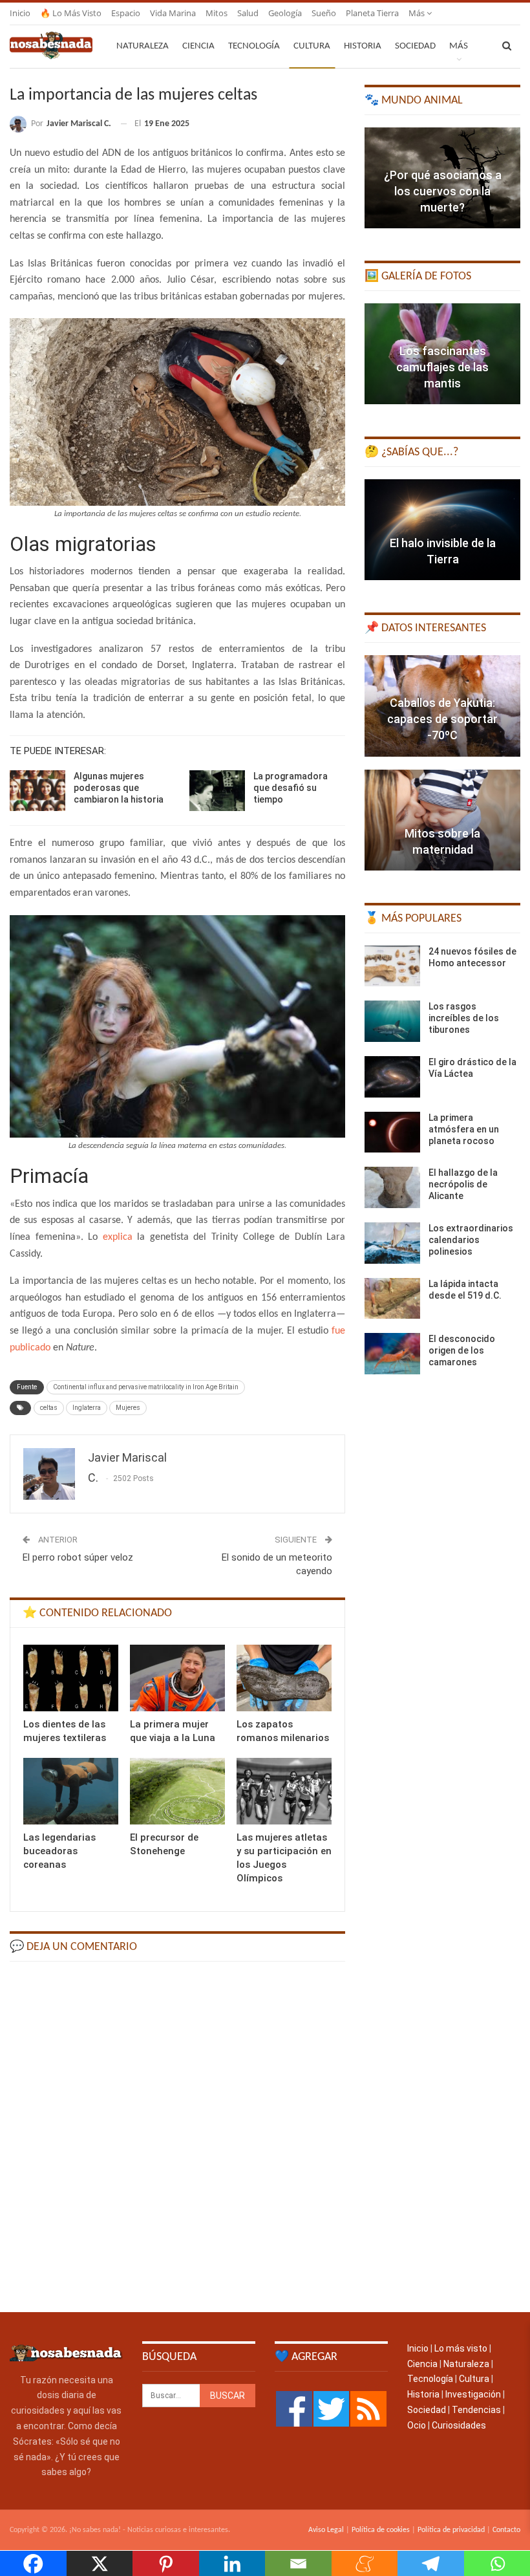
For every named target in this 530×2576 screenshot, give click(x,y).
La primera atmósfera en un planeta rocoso (464, 1129)
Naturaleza (143, 46)
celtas (49, 1408)
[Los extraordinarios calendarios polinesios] (392, 1243)
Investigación (473, 2394)
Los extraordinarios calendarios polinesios (471, 1240)
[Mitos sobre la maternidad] (442, 820)
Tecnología (254, 46)
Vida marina (173, 13)
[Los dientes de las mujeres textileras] (71, 1678)
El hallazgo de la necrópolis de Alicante (463, 1184)
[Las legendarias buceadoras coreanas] (71, 1791)
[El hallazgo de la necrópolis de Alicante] (392, 1187)
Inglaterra (87, 1408)
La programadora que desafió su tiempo (291, 788)
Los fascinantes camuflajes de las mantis (442, 367)
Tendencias (476, 2410)
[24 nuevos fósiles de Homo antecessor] (392, 966)
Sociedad (415, 46)
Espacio (126, 13)
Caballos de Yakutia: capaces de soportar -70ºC (442, 719)
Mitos (217, 13)
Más (418, 13)
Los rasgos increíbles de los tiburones (464, 1018)
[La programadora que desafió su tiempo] (217, 791)
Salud (248, 13)
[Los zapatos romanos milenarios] (284, 1678)
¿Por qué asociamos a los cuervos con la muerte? (443, 191)
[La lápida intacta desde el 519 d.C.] (392, 1299)
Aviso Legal (326, 2530)
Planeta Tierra (372, 13)
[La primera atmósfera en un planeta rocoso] (392, 1132)
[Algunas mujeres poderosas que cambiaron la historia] (37, 791)
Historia (363, 46)
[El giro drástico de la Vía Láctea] (392, 1077)
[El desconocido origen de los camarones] (392, 1354)
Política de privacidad (451, 2530)
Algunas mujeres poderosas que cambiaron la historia (119, 788)
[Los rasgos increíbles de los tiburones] (392, 1021)
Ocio (417, 2425)
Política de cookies (381, 2530)
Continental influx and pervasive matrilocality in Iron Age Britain (146, 1387)
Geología (285, 13)
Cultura (312, 46)
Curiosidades (459, 2425)
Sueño (324, 13)
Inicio (20, 13)
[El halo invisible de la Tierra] (442, 530)
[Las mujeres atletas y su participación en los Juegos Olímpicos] (284, 1791)
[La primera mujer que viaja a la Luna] (177, 1678)
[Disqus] (177, 2136)
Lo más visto (461, 2348)
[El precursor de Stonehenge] (177, 1791)
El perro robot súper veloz (78, 1557)
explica (118, 1237)
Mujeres (128, 1408)
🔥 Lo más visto (71, 13)
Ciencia (198, 46)
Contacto (506, 2530)
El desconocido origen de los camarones (462, 1350)
